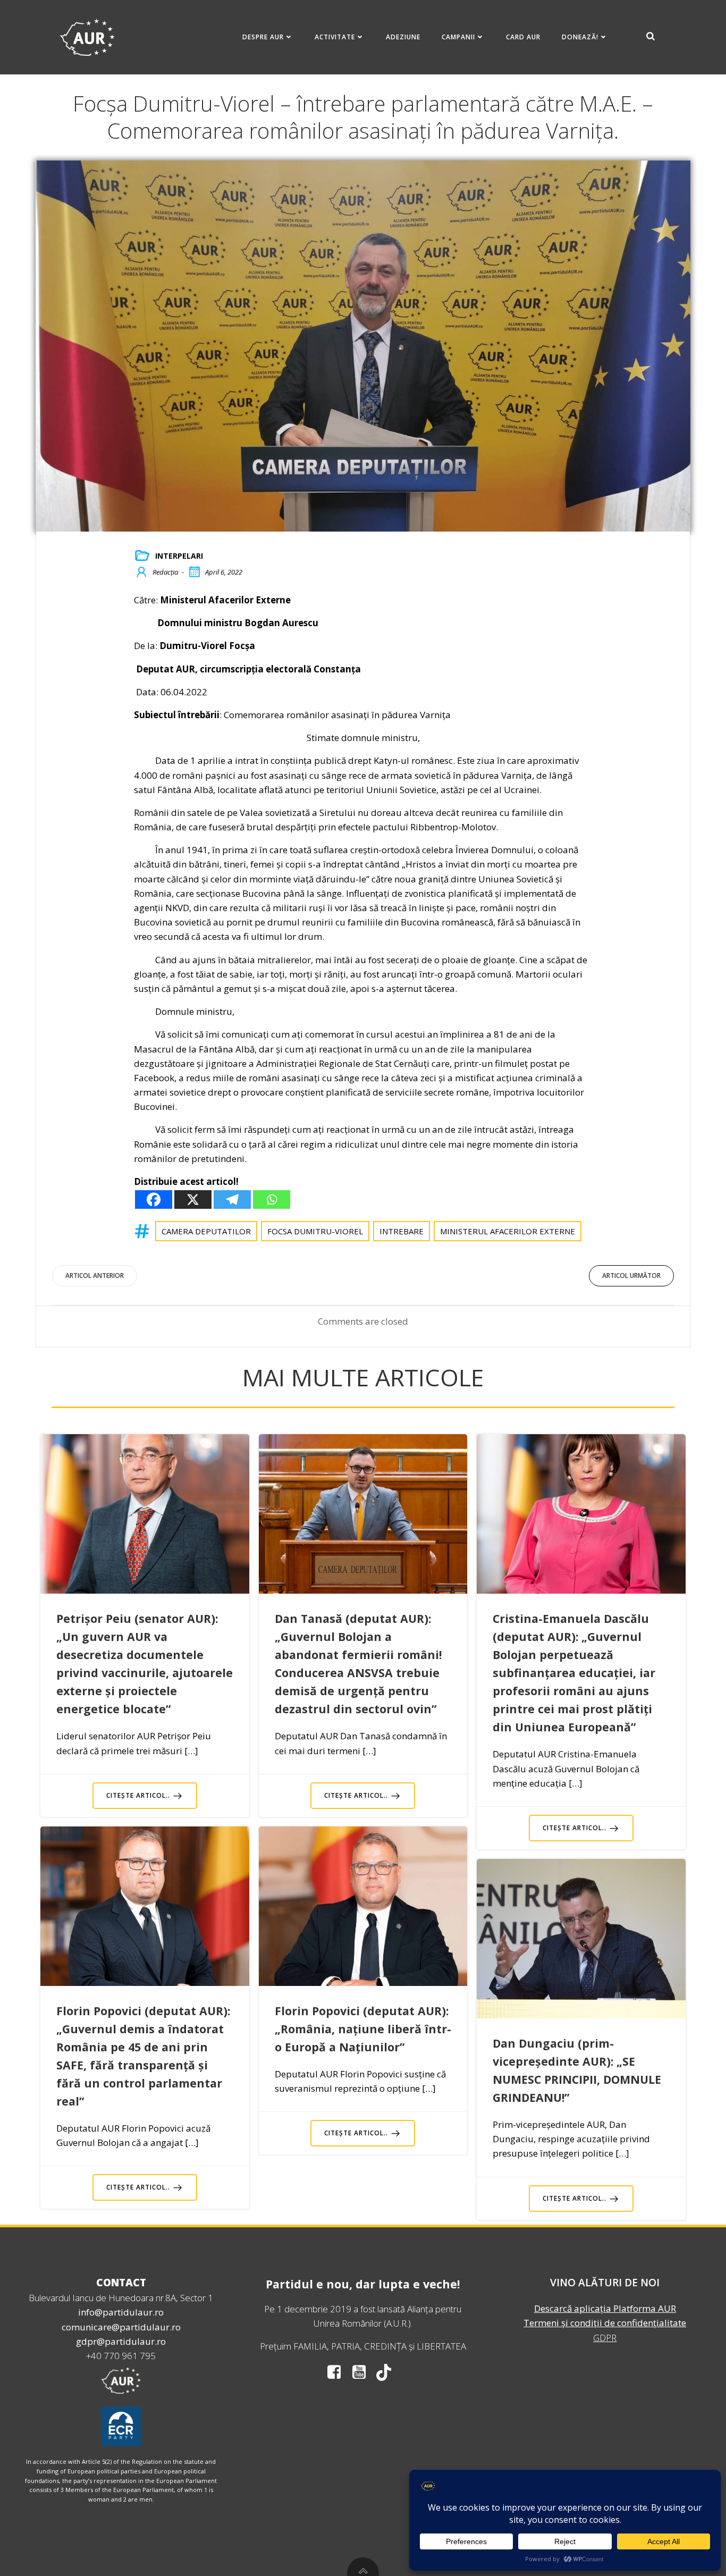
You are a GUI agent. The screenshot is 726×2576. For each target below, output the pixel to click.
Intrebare (402, 1231)
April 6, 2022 (224, 572)
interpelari (179, 556)
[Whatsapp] (272, 1199)
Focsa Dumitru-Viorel (315, 1231)
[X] (193, 1199)
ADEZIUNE (403, 37)
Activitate (335, 37)
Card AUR (523, 37)
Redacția (165, 572)
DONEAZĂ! (580, 37)
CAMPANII (458, 37)
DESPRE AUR (263, 37)
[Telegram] (232, 1199)
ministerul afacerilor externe (508, 1231)
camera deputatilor (206, 1231)
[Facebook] (154, 1199)
